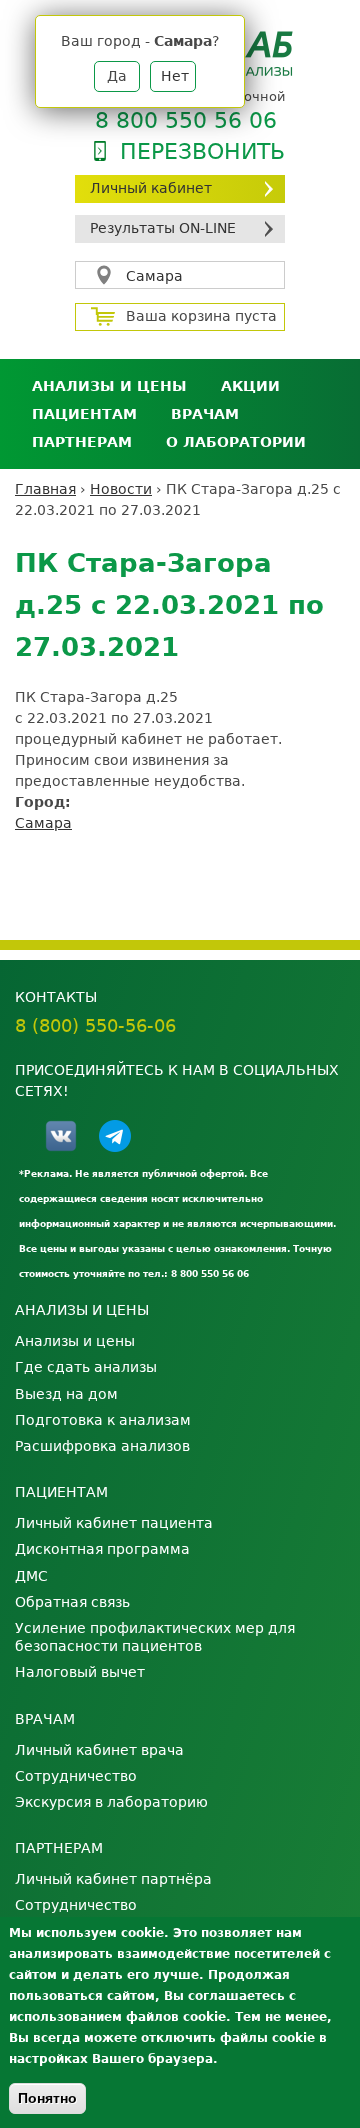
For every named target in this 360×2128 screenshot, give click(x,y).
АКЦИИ (250, 386)
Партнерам (82, 442)
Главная (45, 489)
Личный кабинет (151, 188)
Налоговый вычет (80, 1672)
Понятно (47, 2098)
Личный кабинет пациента (114, 1523)
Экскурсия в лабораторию (111, 1802)
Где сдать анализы (86, 1367)
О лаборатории (236, 442)
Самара (154, 276)
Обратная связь (72, 1602)
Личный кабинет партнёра (113, 1879)
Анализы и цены (109, 386)
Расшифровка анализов (102, 1446)
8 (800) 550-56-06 (95, 1025)
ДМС (31, 1576)
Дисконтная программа (102, 1549)
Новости (121, 489)
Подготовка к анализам (103, 1420)
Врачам (205, 414)
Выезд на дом (66, 1394)
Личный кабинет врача (99, 1750)
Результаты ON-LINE (163, 228)
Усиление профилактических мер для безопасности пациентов (155, 1637)
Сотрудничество (76, 1776)
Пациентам (84, 414)
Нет (175, 76)
